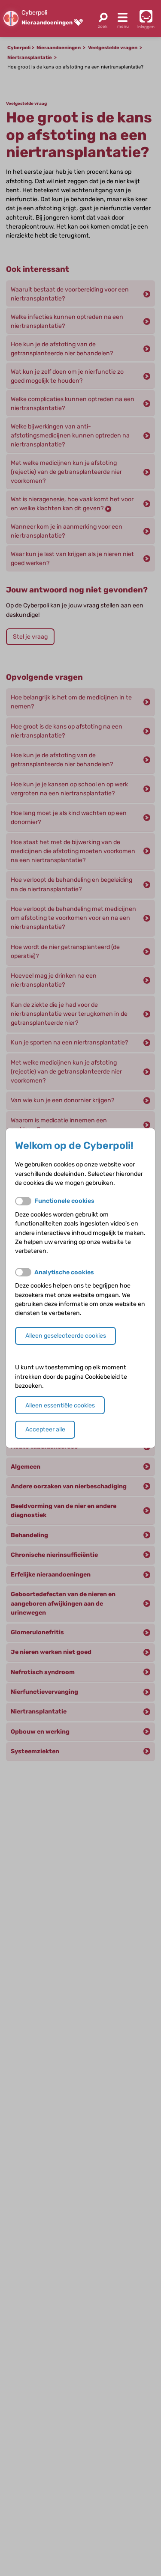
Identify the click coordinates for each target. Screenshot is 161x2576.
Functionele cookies (64, 1201)
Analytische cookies (64, 1272)
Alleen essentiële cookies (60, 1405)
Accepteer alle (45, 1429)
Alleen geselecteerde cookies (66, 1336)
